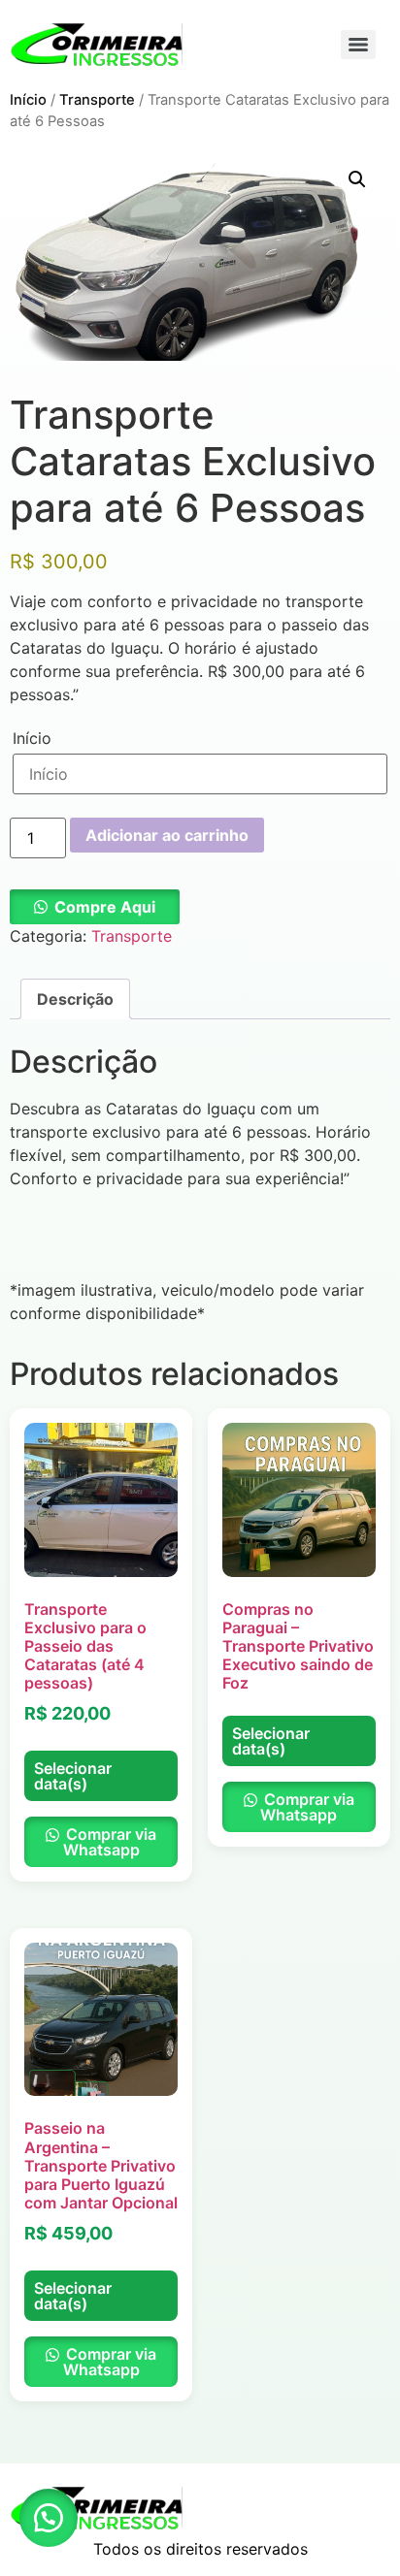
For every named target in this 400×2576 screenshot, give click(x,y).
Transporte (97, 100)
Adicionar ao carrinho (167, 835)
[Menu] (358, 45)
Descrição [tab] (75, 999)
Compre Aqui (105, 907)
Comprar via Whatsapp (109, 1842)
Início (28, 100)
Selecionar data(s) (73, 1776)
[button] (357, 179)
